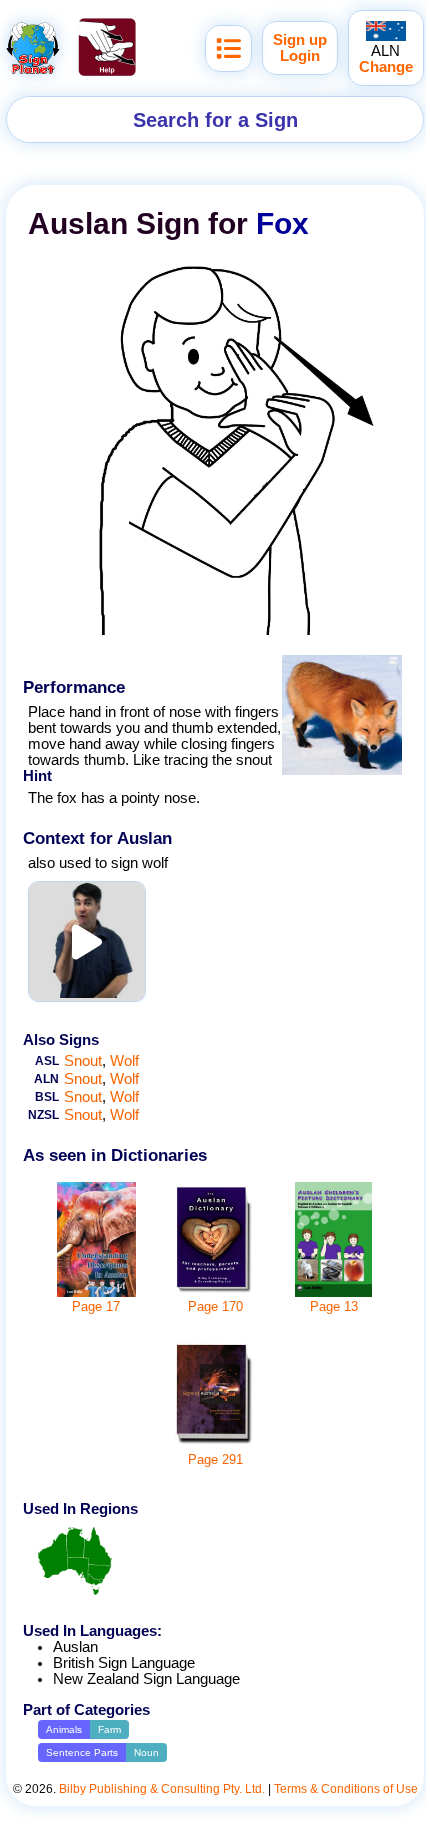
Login (300, 56)
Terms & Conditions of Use (346, 1789)
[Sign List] (228, 48)
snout (83, 1061)
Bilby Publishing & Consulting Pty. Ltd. (162, 1789)
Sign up (300, 40)
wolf (124, 1061)
